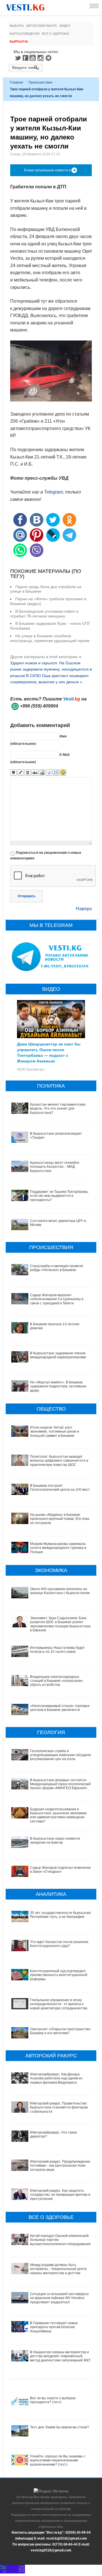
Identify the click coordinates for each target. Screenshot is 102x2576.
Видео (65, 26)
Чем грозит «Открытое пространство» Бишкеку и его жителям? (61, 2031)
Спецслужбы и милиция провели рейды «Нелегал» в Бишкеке (57, 1268)
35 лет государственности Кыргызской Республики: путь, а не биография (61, 1915)
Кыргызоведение (25, 34)
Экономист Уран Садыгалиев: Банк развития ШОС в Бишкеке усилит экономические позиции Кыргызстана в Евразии (60, 1624)
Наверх (84, 909)
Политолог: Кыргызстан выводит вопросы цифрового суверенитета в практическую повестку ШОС (59, 1461)
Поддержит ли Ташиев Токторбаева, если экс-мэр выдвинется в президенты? (59, 1196)
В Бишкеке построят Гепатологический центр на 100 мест (60, 1488)
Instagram (41, 58)
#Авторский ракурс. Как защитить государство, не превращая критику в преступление (60, 2195)
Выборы (17, 26)
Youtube (33, 58)
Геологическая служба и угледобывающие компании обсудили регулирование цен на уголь (60, 1755)
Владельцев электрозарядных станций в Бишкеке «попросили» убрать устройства (57, 1681)
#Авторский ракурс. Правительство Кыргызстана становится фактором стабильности (59, 2107)
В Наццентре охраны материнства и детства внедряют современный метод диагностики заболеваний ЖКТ (60, 2356)
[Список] (56, 773)
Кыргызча (19, 42)
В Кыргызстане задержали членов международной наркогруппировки (58, 1355)
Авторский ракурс (42, 26)
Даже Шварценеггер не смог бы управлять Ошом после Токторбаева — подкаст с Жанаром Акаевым (49, 1052)
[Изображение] (42, 773)
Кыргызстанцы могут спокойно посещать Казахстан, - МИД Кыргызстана (55, 1167)
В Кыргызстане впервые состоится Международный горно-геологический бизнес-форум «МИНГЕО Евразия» (61, 1784)
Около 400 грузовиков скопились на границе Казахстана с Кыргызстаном (60, 1591)
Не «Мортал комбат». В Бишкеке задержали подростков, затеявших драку (58, 1386)
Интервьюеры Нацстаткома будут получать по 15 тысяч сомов (57, 1650)
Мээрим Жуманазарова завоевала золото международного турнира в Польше (58, 1548)
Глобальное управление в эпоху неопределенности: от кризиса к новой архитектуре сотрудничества (59, 2004)
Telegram (49, 58)
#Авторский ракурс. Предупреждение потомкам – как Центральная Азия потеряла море (60, 2166)
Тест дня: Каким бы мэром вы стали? (59, 2427)
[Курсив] (21, 773)
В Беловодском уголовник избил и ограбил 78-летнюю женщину (44, 614)
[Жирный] (13, 773)
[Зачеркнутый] (35, 773)
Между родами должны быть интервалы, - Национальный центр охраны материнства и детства (58, 2269)
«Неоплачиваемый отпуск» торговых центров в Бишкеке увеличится (60, 1708)
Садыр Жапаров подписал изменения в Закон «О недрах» (61, 1870)
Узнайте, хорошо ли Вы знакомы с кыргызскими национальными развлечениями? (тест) (58, 2460)
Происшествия (40, 82)
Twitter (18, 58)
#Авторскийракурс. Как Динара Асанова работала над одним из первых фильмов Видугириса (56, 2078)
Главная (17, 82)
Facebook (25, 58)
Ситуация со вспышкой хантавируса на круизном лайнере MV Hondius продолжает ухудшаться (59, 2298)
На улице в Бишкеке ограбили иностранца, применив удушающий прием (50, 638)
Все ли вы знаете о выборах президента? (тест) (53, 2400)
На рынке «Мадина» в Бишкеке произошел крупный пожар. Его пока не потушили (60, 1519)
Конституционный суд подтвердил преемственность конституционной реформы (59, 1975)
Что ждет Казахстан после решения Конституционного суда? (59, 1944)
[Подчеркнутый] (28, 773)
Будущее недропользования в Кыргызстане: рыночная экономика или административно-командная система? (58, 1815)
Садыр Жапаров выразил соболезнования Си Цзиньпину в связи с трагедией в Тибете (57, 1299)
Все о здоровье (56, 34)
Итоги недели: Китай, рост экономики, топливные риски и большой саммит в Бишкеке (55, 1432)
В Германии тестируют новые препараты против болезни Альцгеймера (54, 2327)
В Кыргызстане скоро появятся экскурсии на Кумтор (55, 1841)
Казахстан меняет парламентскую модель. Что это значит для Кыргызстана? (58, 1109)
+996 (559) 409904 (39, 706)
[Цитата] (49, 773)
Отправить (26, 896)
